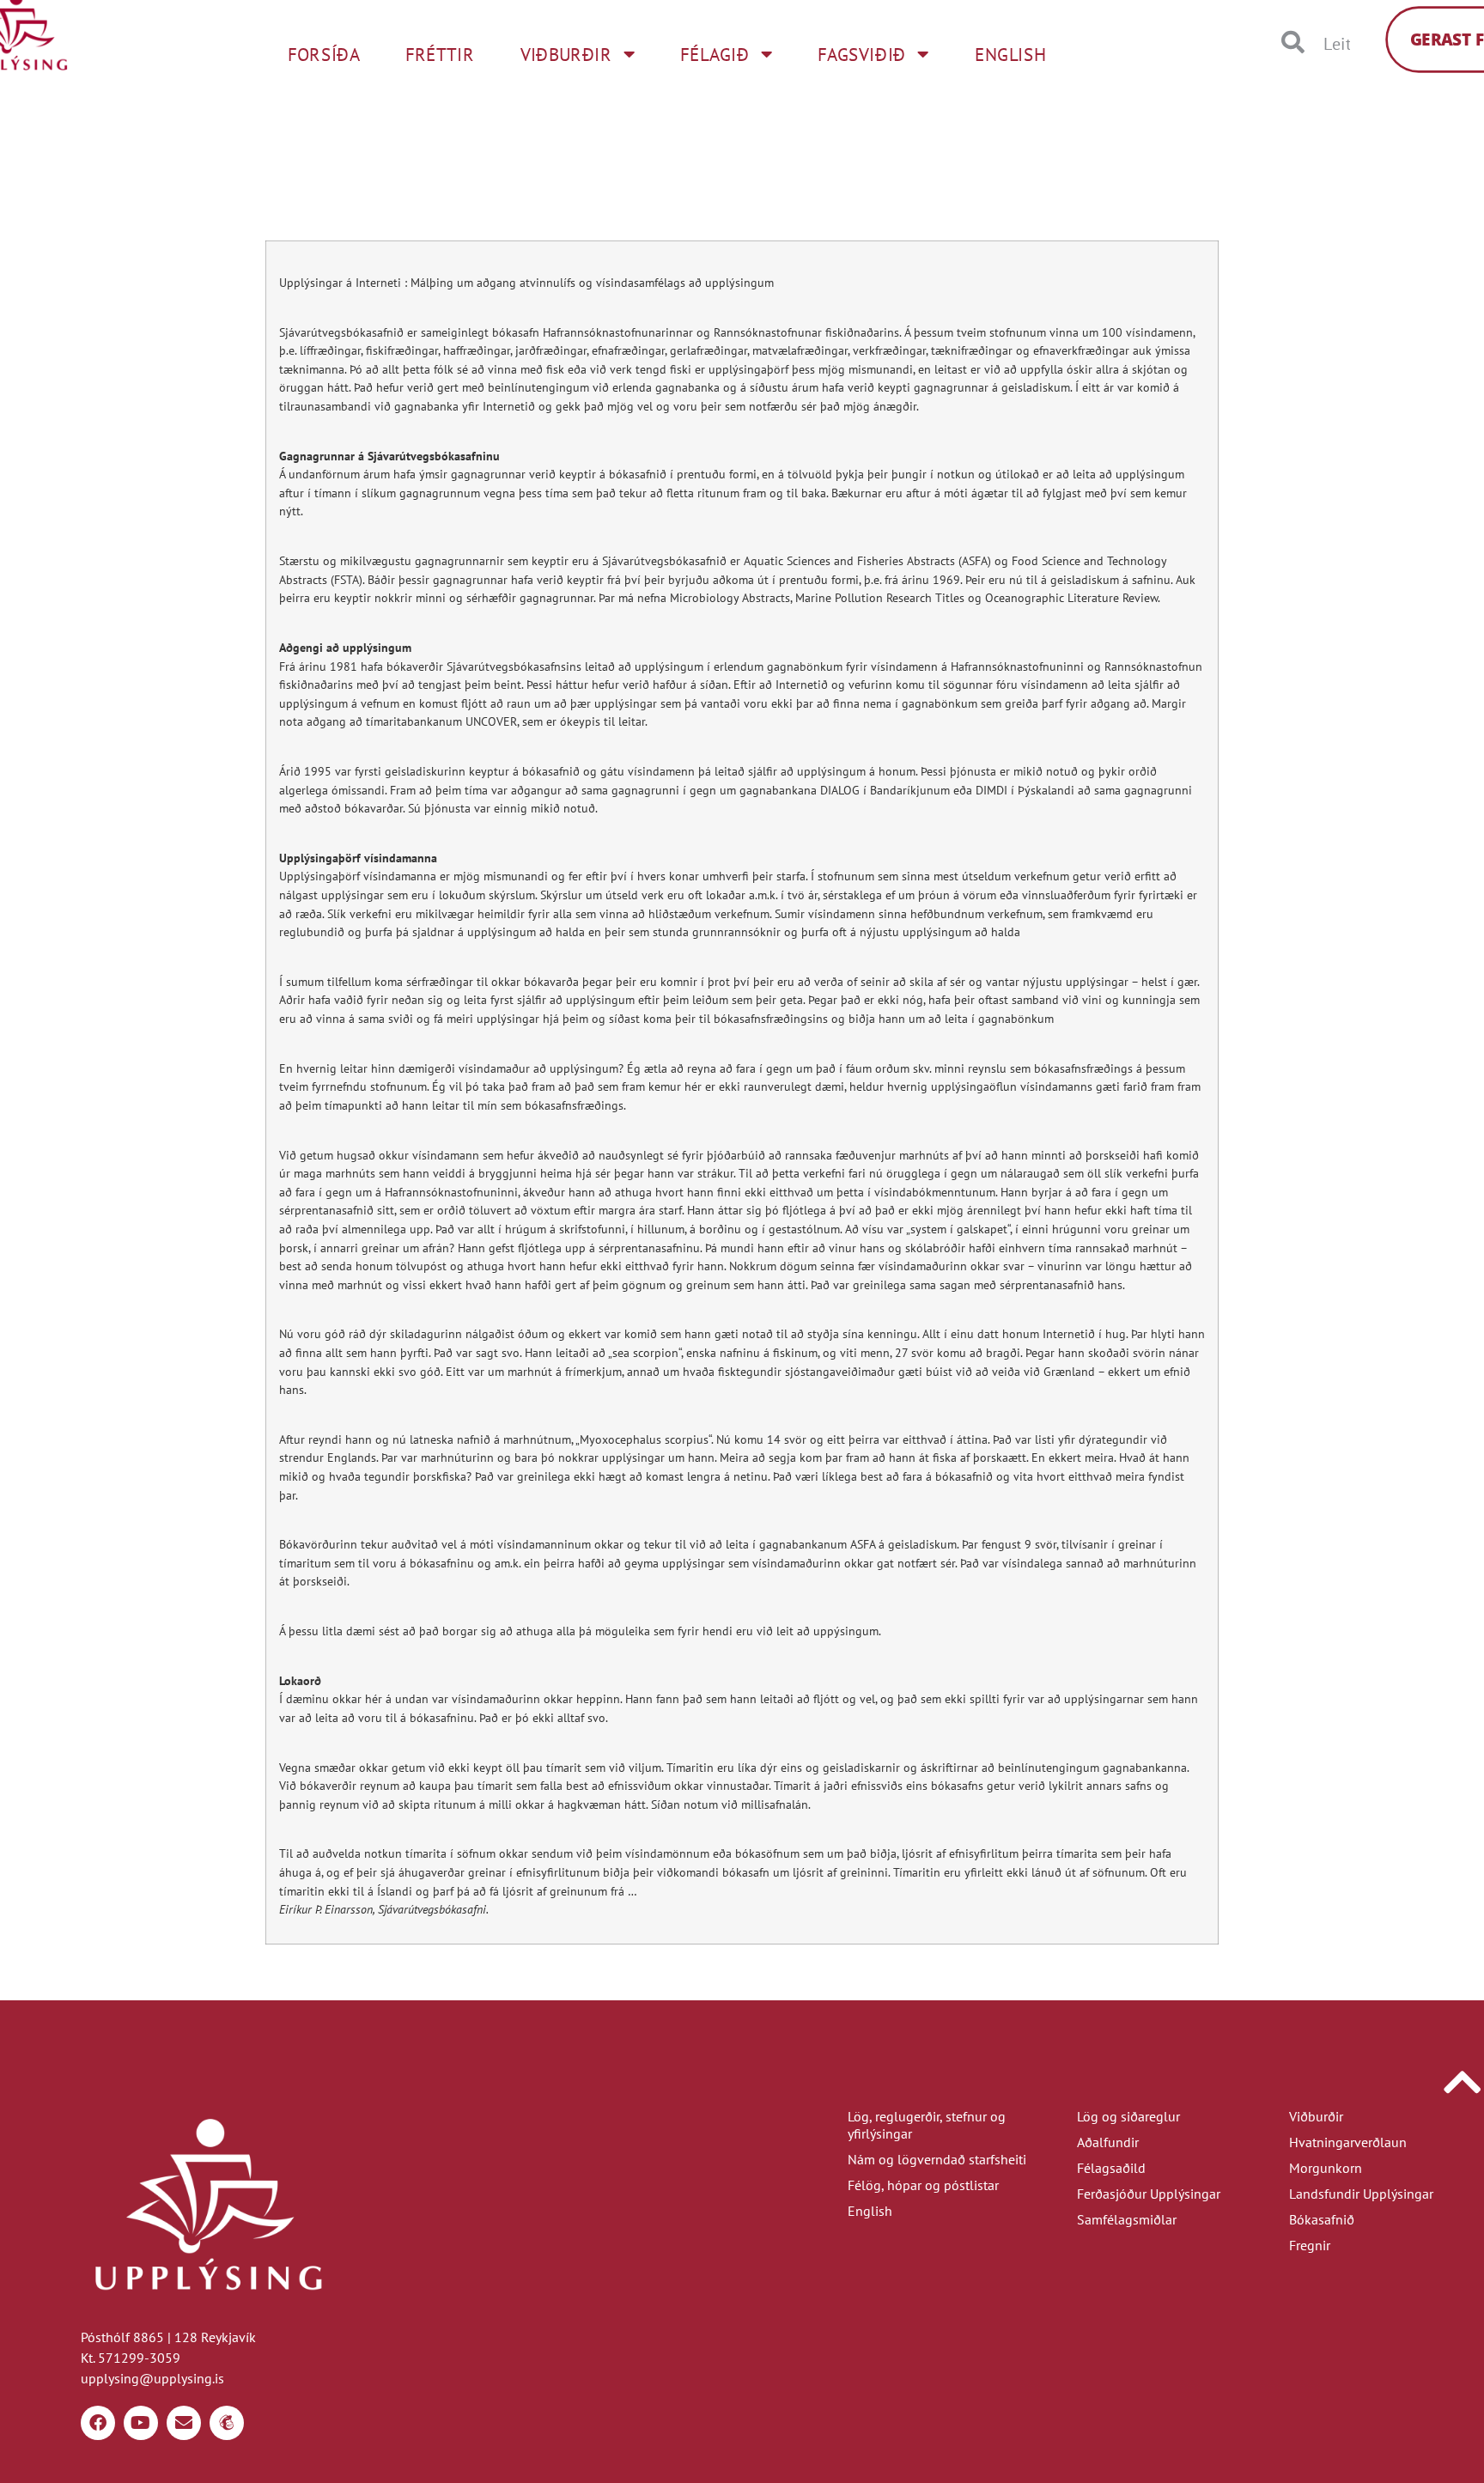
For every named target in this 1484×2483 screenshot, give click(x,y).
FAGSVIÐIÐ (862, 55)
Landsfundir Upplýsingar (1361, 2194)
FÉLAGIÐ (715, 55)
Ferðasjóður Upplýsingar (1149, 2194)
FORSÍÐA (324, 55)
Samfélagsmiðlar (1127, 2219)
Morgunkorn (1326, 2168)
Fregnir (1310, 2245)
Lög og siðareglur (1128, 2116)
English (870, 2211)
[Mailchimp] (227, 2423)
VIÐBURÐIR (566, 55)
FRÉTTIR (440, 55)
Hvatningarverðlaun (1348, 2142)
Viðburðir (1316, 2116)
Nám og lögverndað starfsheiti (937, 2159)
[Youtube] (141, 2423)
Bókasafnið (1322, 2219)
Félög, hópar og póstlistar (923, 2185)
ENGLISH (1011, 55)
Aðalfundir (1108, 2142)
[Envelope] (184, 2423)
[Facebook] (98, 2423)
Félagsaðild (1111, 2168)
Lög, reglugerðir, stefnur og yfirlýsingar (927, 2125)
